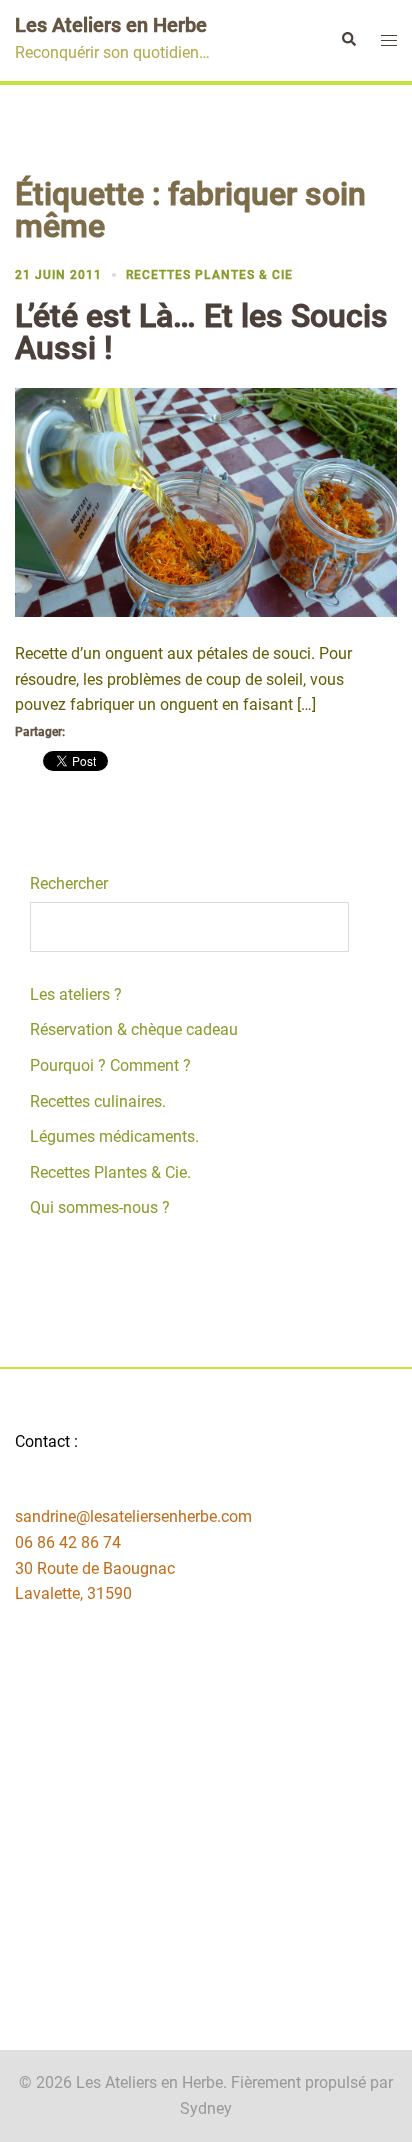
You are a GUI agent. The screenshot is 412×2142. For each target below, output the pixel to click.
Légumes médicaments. (114, 1136)
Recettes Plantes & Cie (209, 275)
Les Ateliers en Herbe (111, 25)
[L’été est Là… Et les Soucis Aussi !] (206, 501)
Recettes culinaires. (98, 1101)
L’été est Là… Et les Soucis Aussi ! (201, 332)
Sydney (206, 2108)
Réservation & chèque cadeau (134, 1029)
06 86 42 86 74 (68, 1542)
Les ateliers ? (76, 994)
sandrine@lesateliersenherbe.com (133, 1516)
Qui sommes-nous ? (100, 1207)
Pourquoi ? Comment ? (110, 1065)
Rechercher (69, 883)
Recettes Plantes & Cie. (110, 1172)
